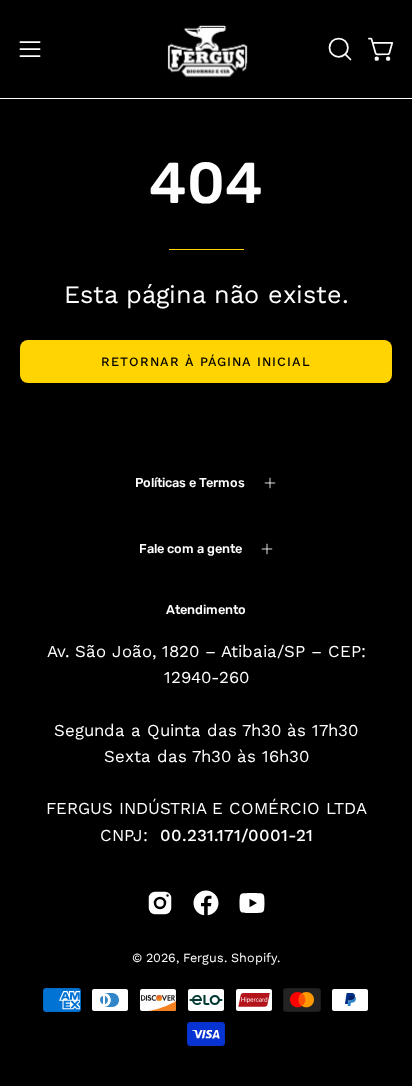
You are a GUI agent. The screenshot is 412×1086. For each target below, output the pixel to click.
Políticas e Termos (190, 482)
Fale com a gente (190, 548)
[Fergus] (206, 49)
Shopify (254, 957)
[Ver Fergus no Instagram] (160, 903)
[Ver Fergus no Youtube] (252, 903)
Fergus (203, 957)
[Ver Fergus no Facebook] (206, 903)
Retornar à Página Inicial (206, 361)
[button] (338, 49)
